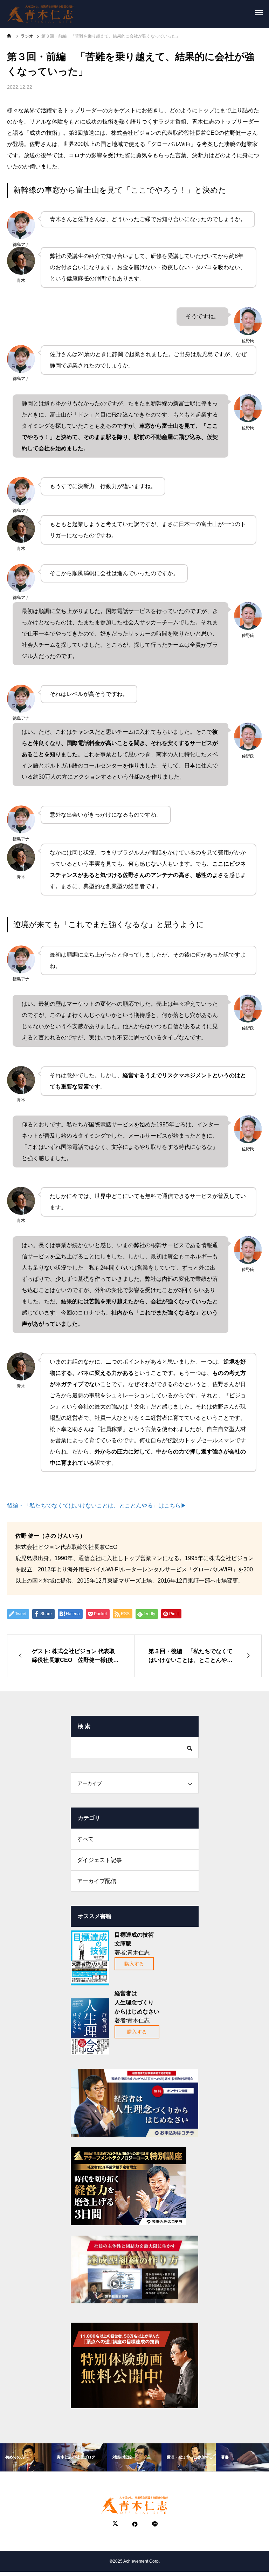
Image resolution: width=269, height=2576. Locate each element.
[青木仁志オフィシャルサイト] (40, 12)
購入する (134, 1964)
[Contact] (154, 2524)
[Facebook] (135, 2524)
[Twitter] (115, 2524)
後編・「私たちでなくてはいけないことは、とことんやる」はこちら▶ (97, 1506)
